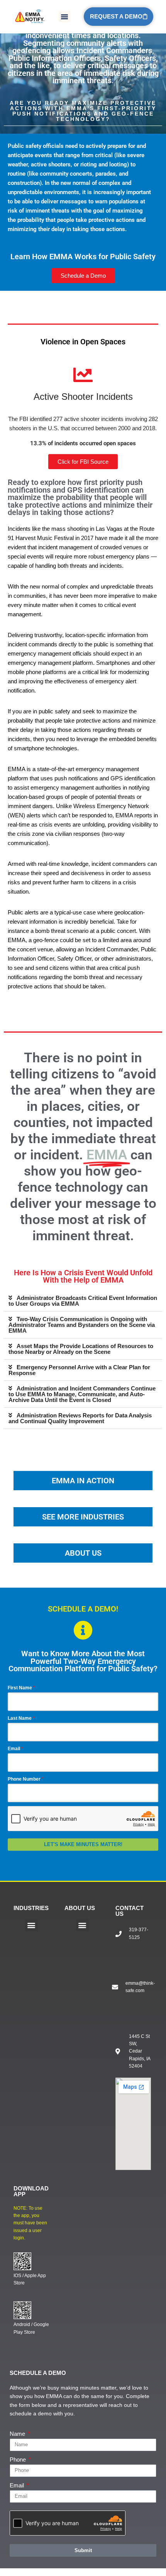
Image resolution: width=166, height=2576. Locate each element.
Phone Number (24, 1779)
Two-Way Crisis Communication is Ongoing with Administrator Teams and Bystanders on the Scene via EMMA (82, 1325)
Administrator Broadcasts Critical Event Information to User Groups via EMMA (83, 1301)
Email (14, 1749)
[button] (64, 17)
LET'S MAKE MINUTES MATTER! (83, 1844)
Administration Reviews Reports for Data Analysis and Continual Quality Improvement (80, 1418)
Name (18, 2434)
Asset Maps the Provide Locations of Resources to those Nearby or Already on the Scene (81, 1349)
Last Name (20, 1718)
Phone (19, 2459)
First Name (20, 1688)
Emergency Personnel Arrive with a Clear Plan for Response (79, 1370)
